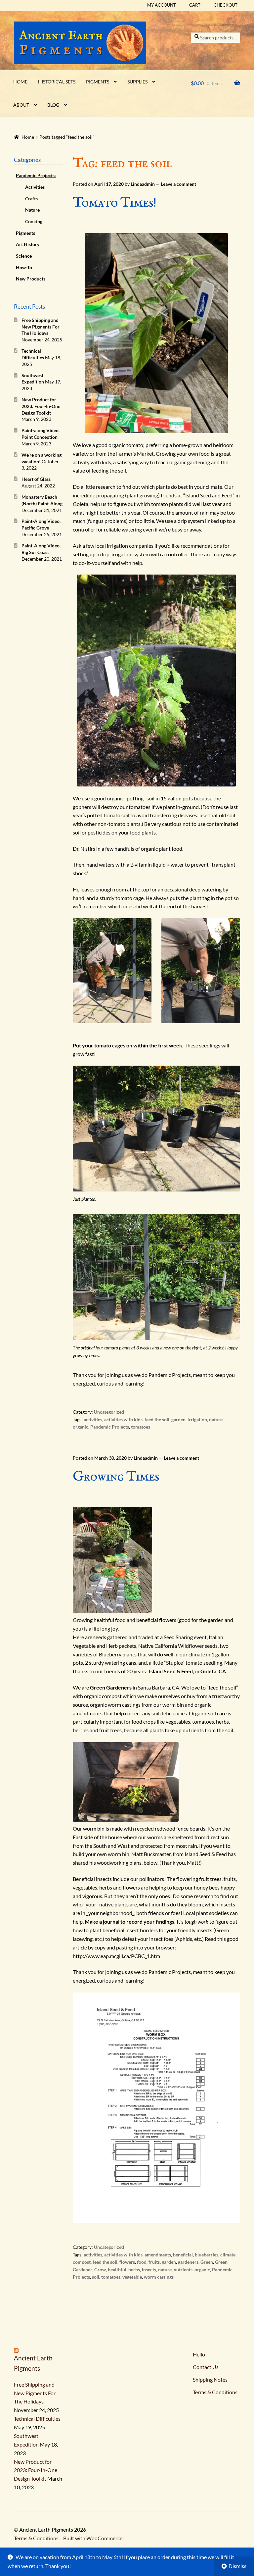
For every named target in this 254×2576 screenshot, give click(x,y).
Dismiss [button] (237, 2566)
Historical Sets (57, 82)
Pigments (98, 82)
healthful (117, 2270)
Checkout (226, 5)
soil (96, 2277)
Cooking (34, 221)
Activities (35, 187)
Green (207, 2262)
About (21, 105)
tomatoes (141, 1427)
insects (149, 2270)
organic (81, 1427)
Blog (53, 105)
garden (178, 1419)
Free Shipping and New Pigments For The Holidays (41, 327)
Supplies (137, 82)
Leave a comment (178, 184)
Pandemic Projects (110, 1427)
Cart (195, 5)
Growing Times (116, 1477)
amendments (158, 2255)
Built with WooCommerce (93, 2538)
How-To (24, 267)
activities (93, 1419)
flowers (127, 2262)
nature (216, 1419)
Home (20, 82)
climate (228, 2255)
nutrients (183, 2270)
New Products (31, 279)
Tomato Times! (115, 203)
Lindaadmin (143, 184)
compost (82, 2262)
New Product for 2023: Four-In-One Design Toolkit (41, 406)
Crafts (31, 199)
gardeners (188, 2262)
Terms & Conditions (36, 2538)
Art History (28, 244)
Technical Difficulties (37, 2419)
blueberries (207, 2255)
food (142, 2262)
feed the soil (157, 1419)
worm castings (159, 2277)
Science (24, 256)
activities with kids (123, 1419)
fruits (154, 2262)
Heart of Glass (36, 479)
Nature (32, 210)
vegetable (132, 2277)
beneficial (183, 2255)
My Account (162, 5)
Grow (100, 2270)
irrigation (197, 1419)
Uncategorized (109, 1412)
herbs (134, 2270)
